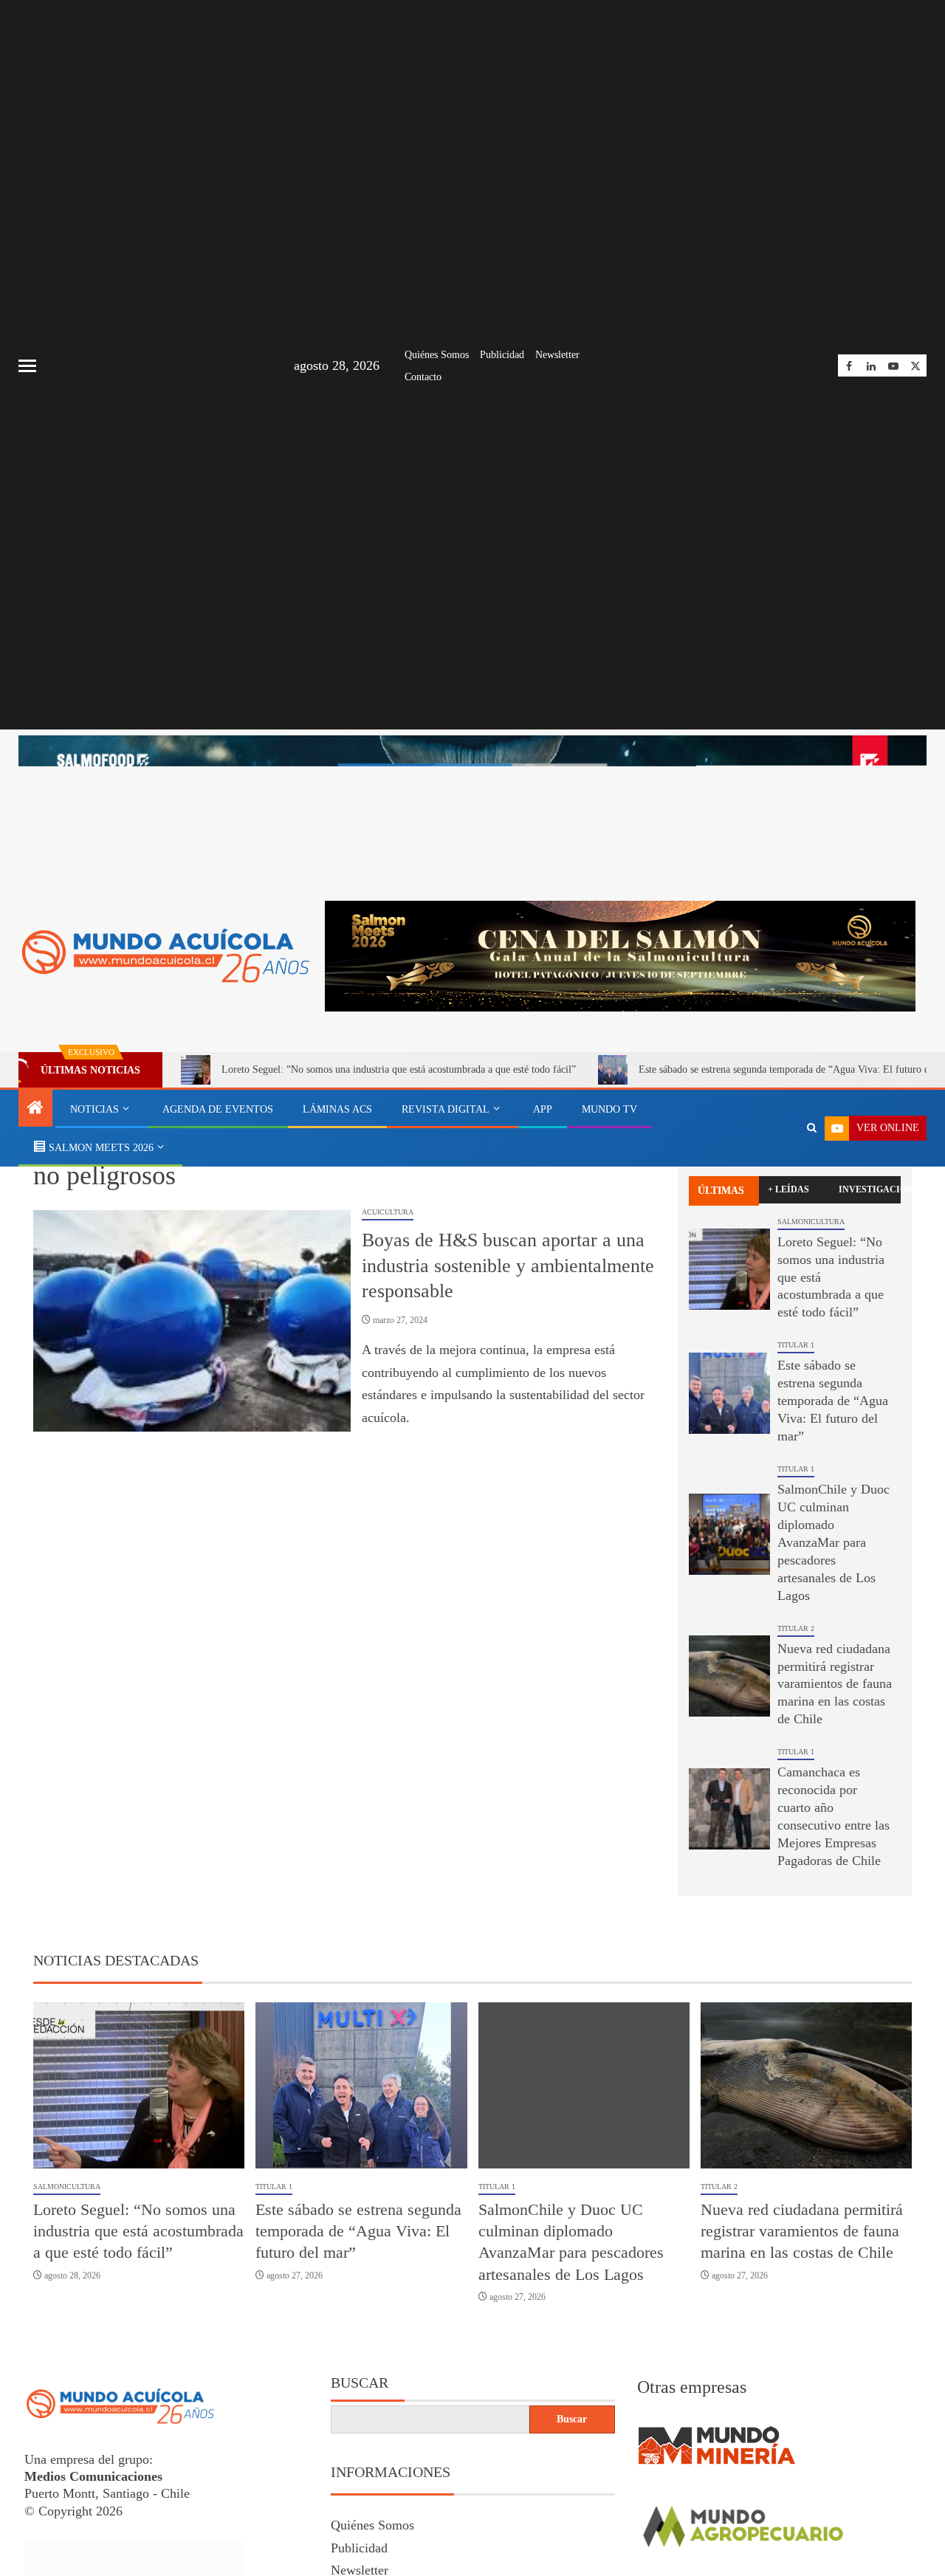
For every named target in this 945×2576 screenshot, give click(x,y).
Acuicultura (388, 1212)
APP (543, 1109)
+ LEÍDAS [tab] (788, 1189)
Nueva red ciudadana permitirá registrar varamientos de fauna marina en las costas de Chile (835, 1684)
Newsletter (557, 355)
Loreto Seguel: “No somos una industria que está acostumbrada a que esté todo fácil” (399, 1069)
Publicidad (502, 355)
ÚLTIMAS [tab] (721, 1191)
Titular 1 (796, 1345)
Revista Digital (446, 1109)
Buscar (360, 2383)
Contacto (423, 377)
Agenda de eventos (218, 1109)
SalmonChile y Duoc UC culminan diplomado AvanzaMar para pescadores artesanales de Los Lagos (834, 1542)
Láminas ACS (337, 1109)
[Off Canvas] (27, 366)
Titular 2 (796, 1628)
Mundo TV (609, 1109)
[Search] (812, 1128)
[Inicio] (35, 1109)
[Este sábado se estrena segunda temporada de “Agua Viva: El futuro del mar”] (729, 1393)
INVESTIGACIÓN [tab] (870, 1189)
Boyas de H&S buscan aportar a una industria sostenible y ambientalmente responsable (508, 1265)
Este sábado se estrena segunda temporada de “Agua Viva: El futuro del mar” (833, 1401)
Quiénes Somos (437, 355)
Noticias (94, 1109)
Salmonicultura (811, 1222)
